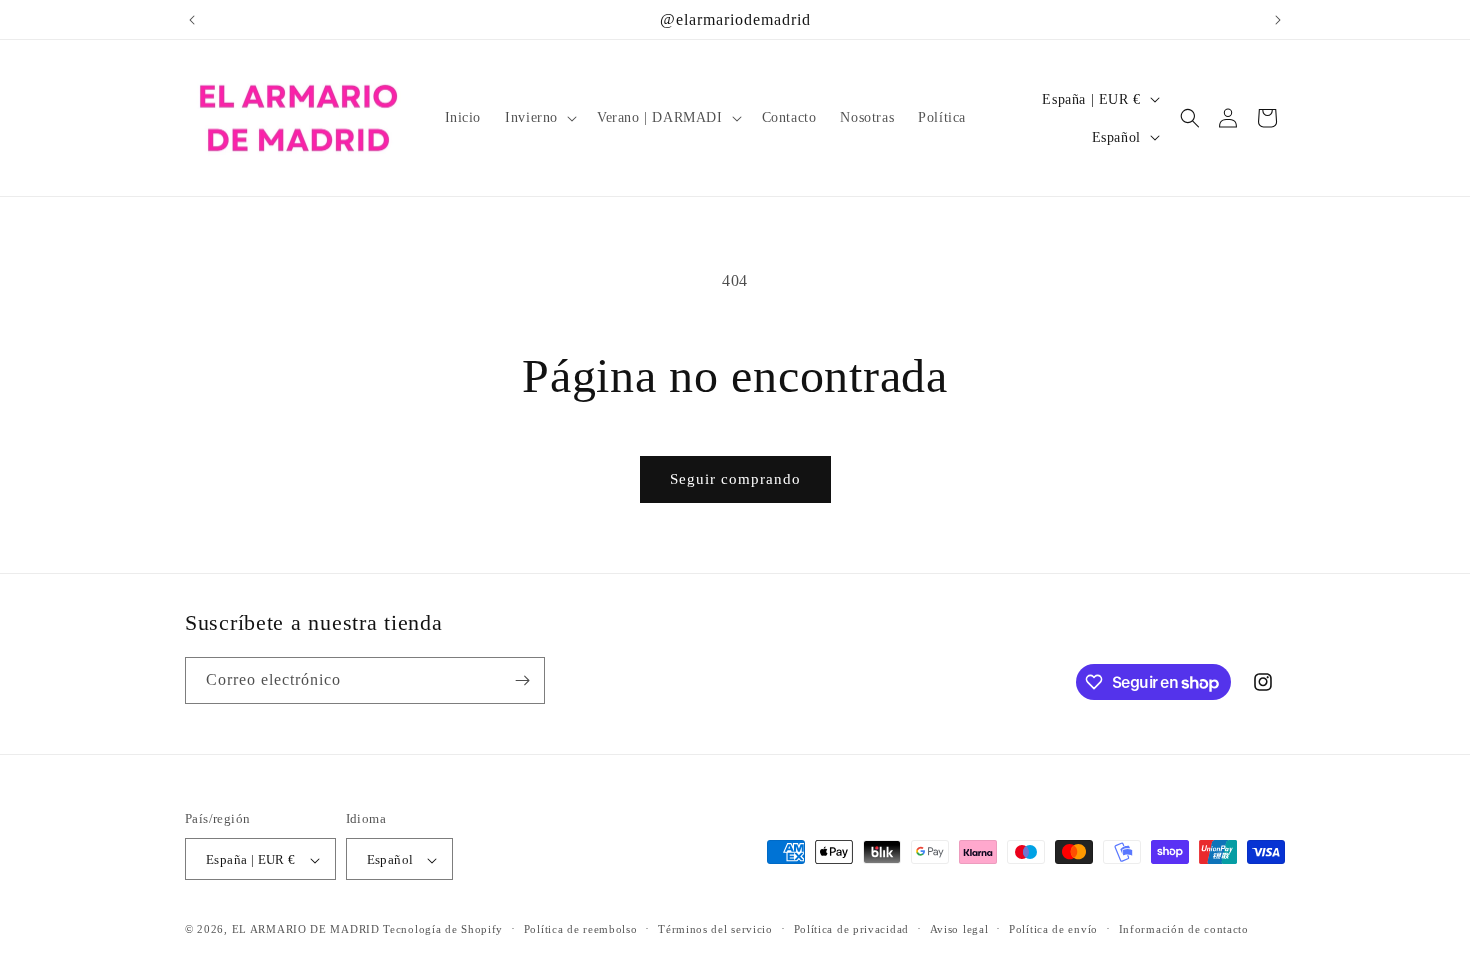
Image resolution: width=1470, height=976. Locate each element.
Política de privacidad (851, 929)
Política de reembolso (581, 929)
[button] (539, 118)
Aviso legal (959, 929)
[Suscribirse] (522, 680)
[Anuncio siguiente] (1278, 20)
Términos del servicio (715, 929)
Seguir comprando (735, 479)
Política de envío (1053, 929)
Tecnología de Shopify (443, 930)
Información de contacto (1184, 929)
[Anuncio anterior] (192, 20)
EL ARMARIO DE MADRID (308, 930)
